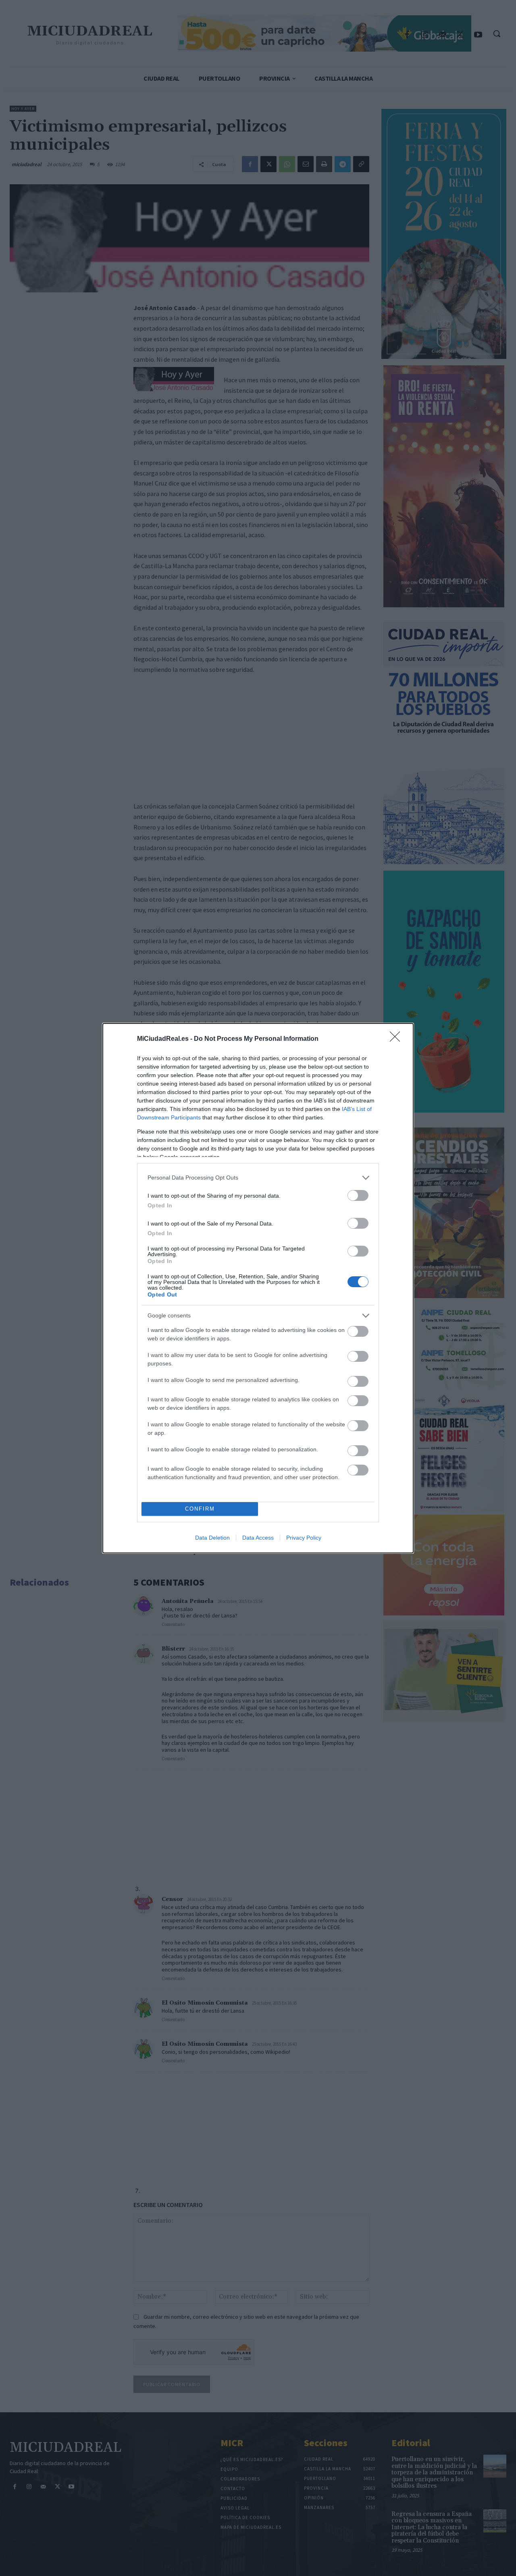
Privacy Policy (304, 1538)
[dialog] (258, 1288)
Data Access (258, 1538)
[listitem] (258, 1178)
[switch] (358, 1195)
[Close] (397, 1039)
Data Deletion (212, 1538)
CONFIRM (200, 1509)
